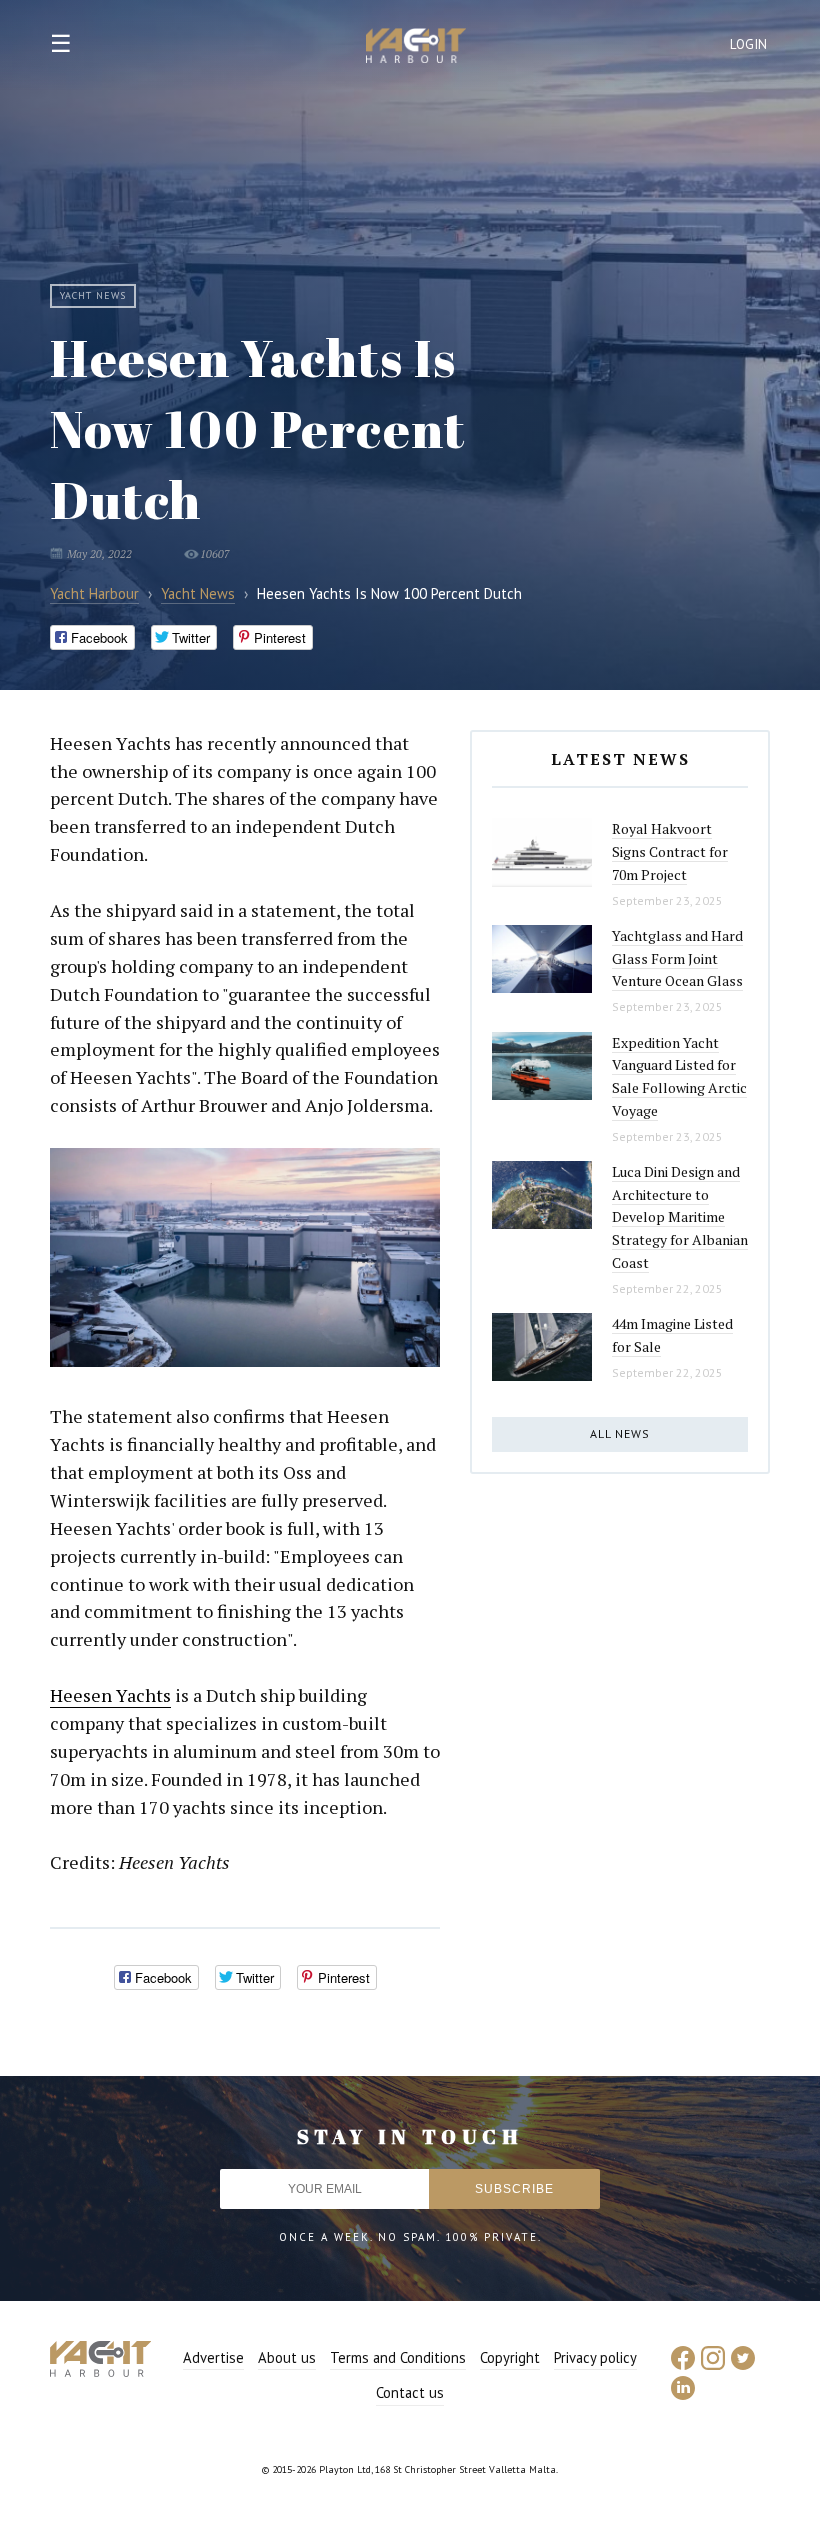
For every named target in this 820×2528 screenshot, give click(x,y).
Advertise (213, 2357)
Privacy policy (595, 2357)
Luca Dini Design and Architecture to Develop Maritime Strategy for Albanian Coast (680, 1217)
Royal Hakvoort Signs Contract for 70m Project (670, 851)
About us (287, 2357)
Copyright (510, 2357)
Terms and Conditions (398, 2357)
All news (620, 1433)
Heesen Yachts (110, 1695)
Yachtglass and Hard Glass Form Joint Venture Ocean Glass (677, 958)
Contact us (410, 2392)
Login (749, 44)
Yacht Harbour (416, 48)
